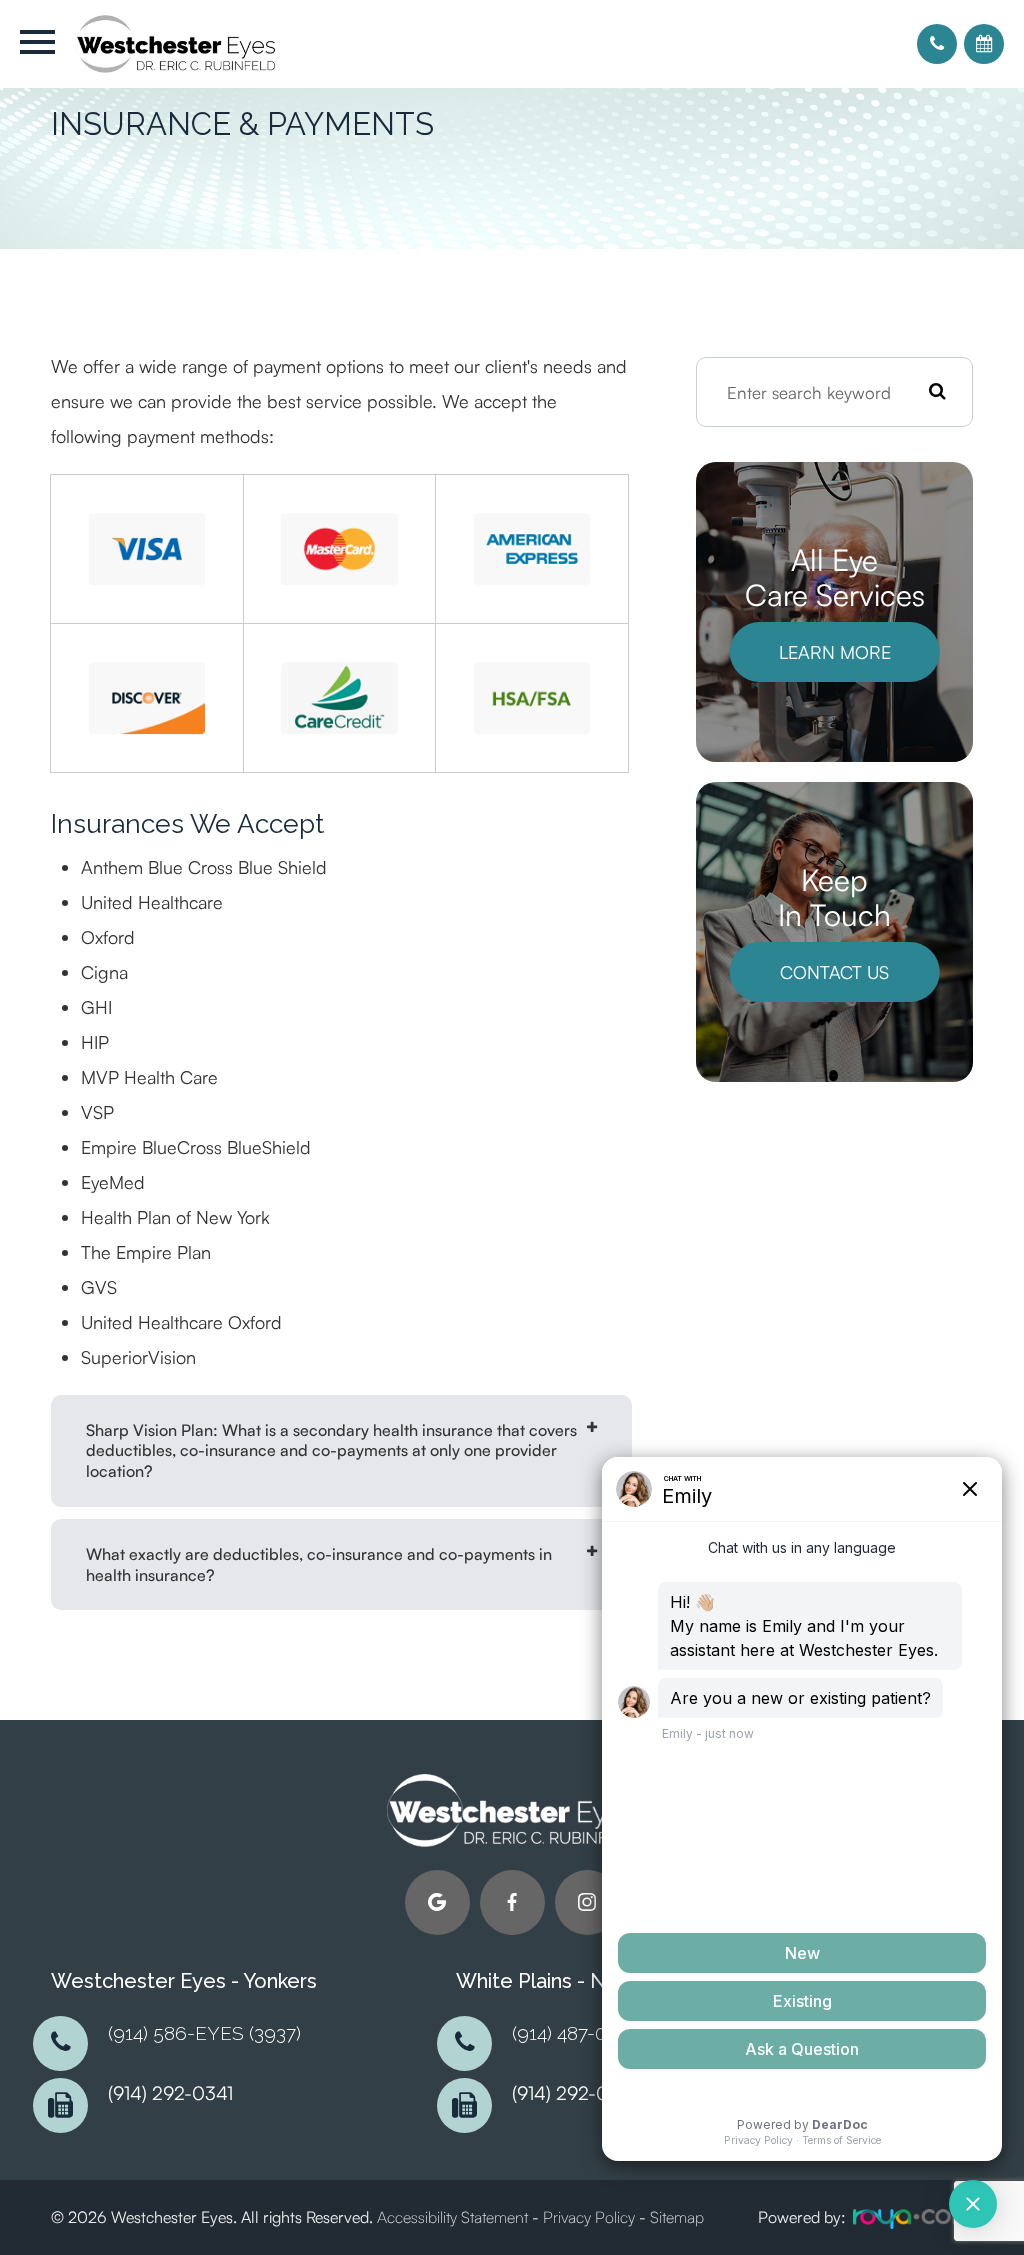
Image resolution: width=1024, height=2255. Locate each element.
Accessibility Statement (452, 2217)
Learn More (835, 652)
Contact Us (834, 972)
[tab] (341, 1451)
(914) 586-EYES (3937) (204, 2033)
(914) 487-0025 (574, 2033)
